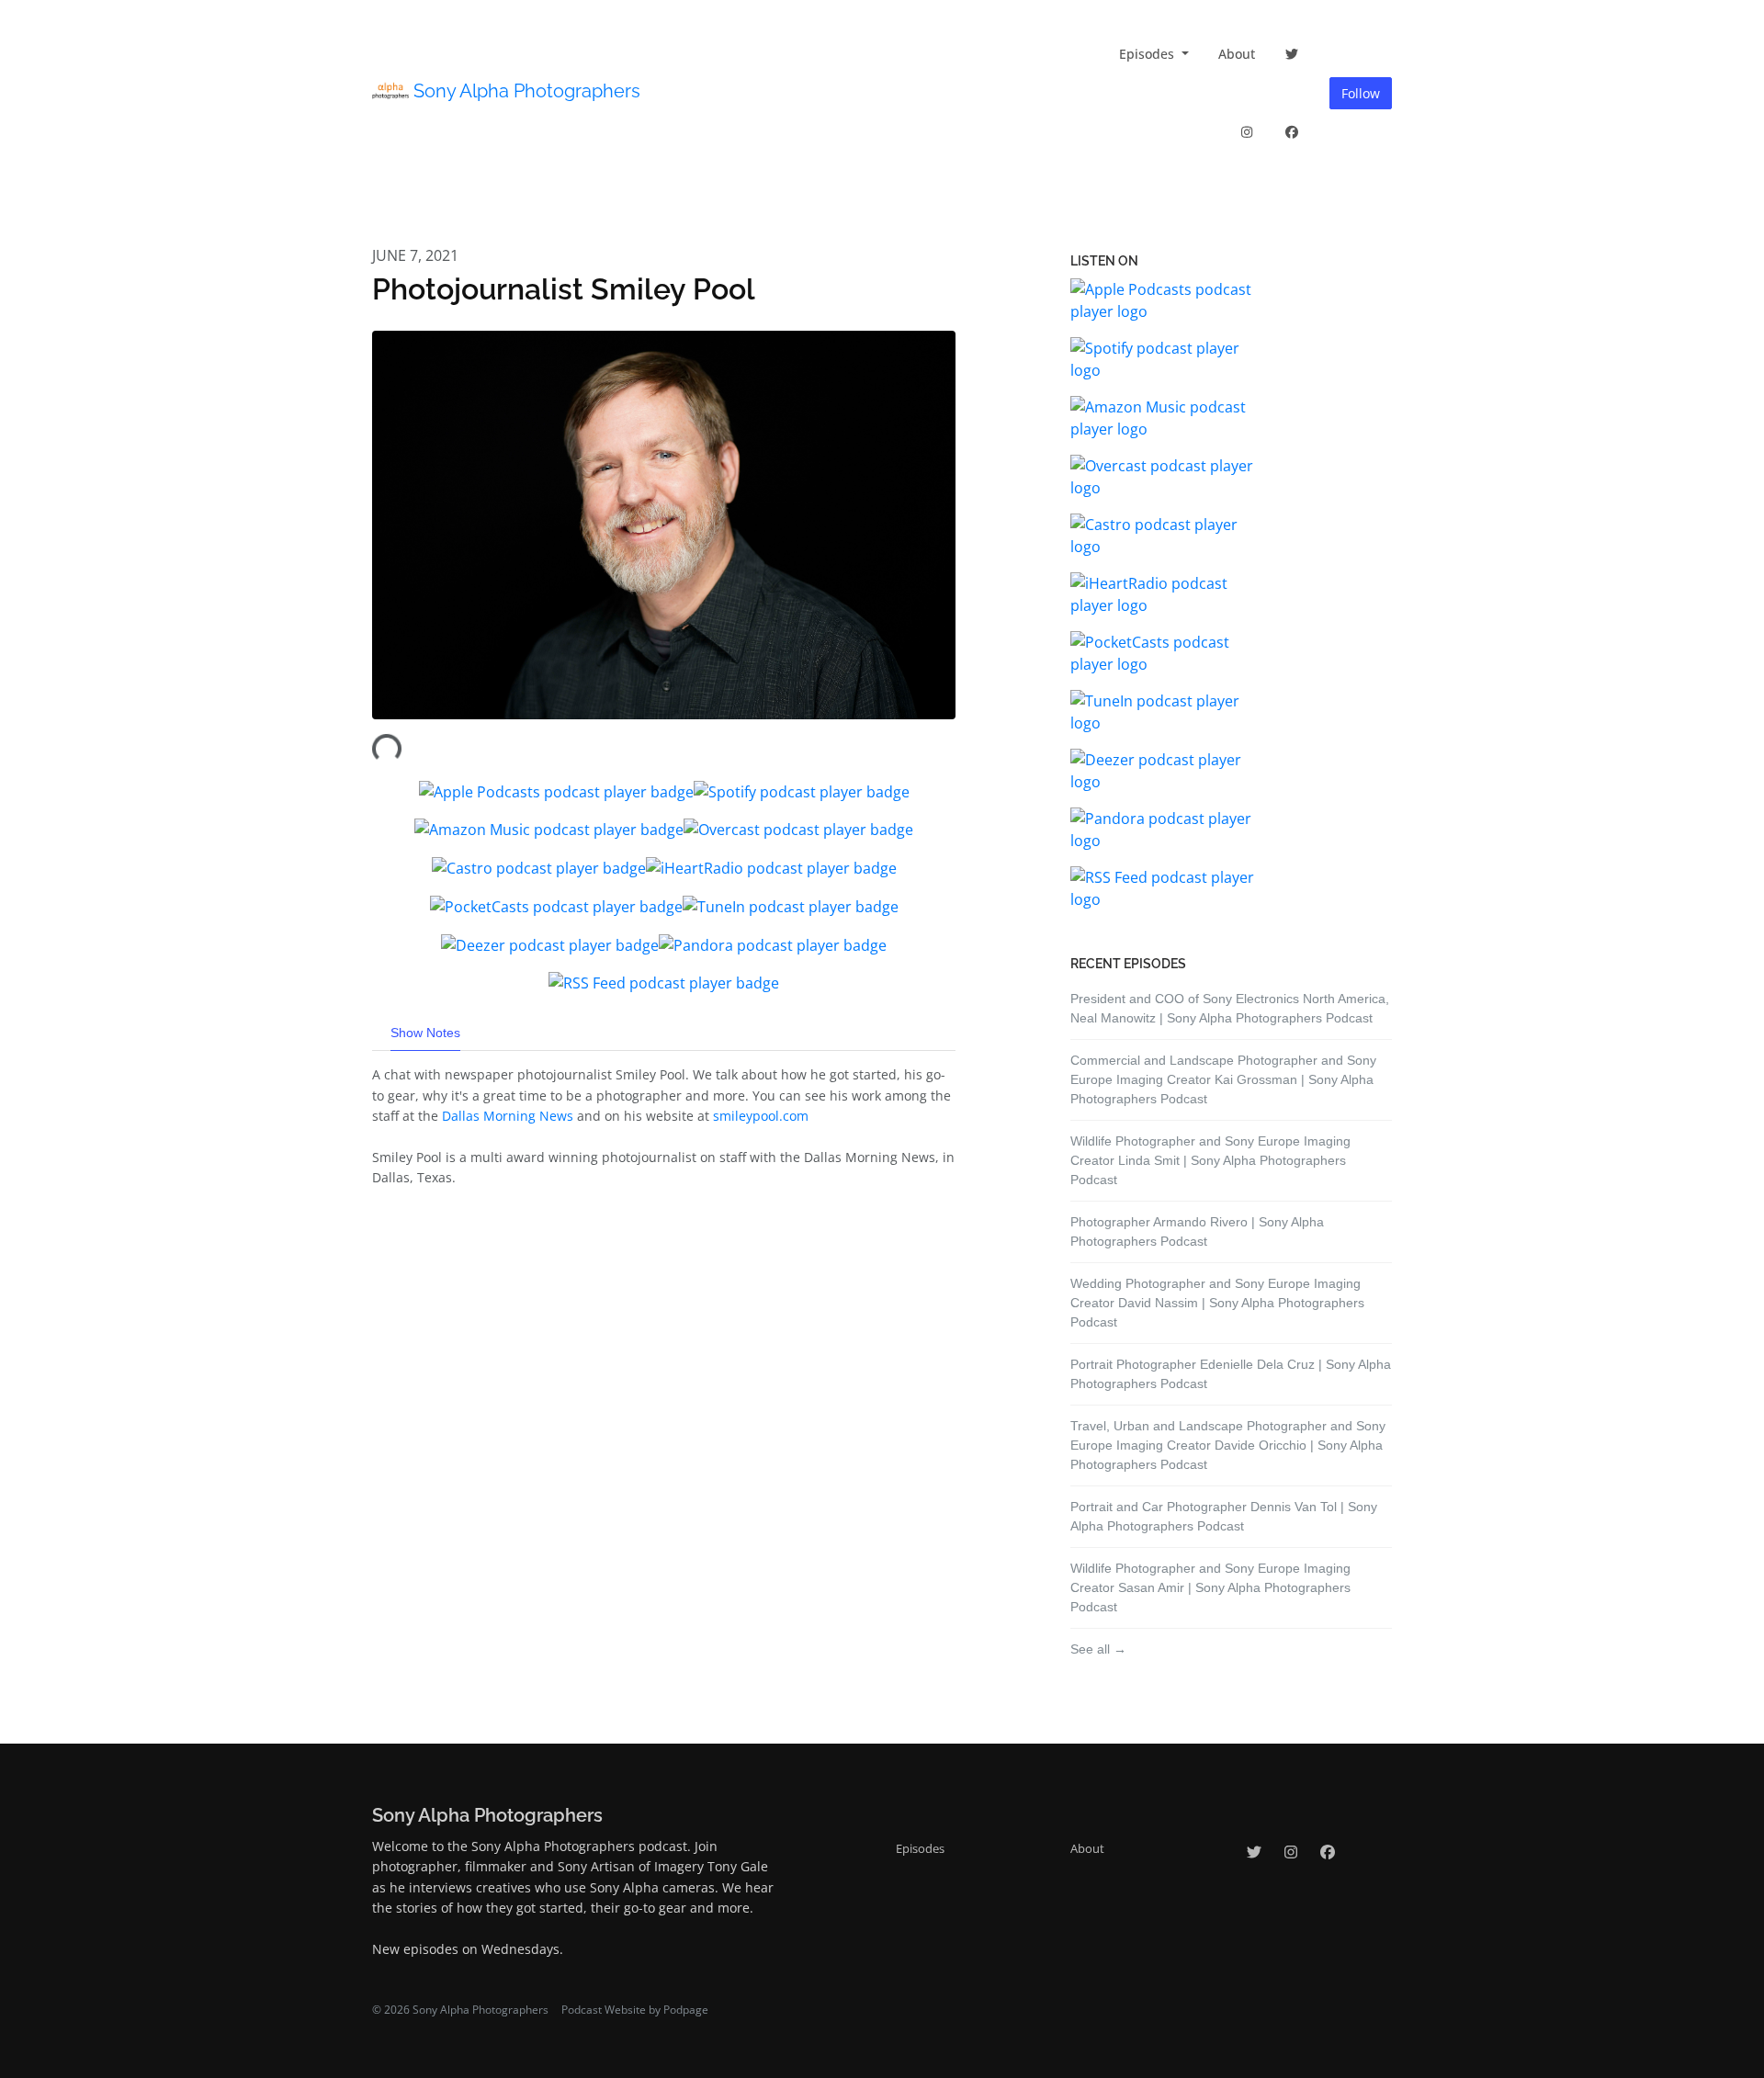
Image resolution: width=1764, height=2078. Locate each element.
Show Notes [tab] (425, 1033)
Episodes (1148, 54)
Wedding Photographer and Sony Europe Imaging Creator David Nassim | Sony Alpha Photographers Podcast (1217, 1303)
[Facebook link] (1293, 132)
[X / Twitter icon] (1254, 1852)
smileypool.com (761, 1116)
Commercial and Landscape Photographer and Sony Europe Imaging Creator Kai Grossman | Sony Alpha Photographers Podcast (1223, 1079)
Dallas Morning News (509, 1116)
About (1237, 54)
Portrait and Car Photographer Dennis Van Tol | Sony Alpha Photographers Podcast (1224, 1516)
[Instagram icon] (1291, 1852)
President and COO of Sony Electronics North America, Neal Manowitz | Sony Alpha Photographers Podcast (1230, 1008)
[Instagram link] (1247, 132)
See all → (1098, 1649)
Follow (1361, 93)
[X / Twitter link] (1293, 54)
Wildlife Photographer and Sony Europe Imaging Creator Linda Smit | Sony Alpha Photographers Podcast (1210, 1160)
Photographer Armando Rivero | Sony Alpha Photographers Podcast (1197, 1231)
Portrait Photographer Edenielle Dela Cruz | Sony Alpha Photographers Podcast (1231, 1374)
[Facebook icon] (1328, 1852)
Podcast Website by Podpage (635, 2010)
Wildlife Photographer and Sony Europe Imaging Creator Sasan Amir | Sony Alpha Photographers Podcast (1210, 1587)
